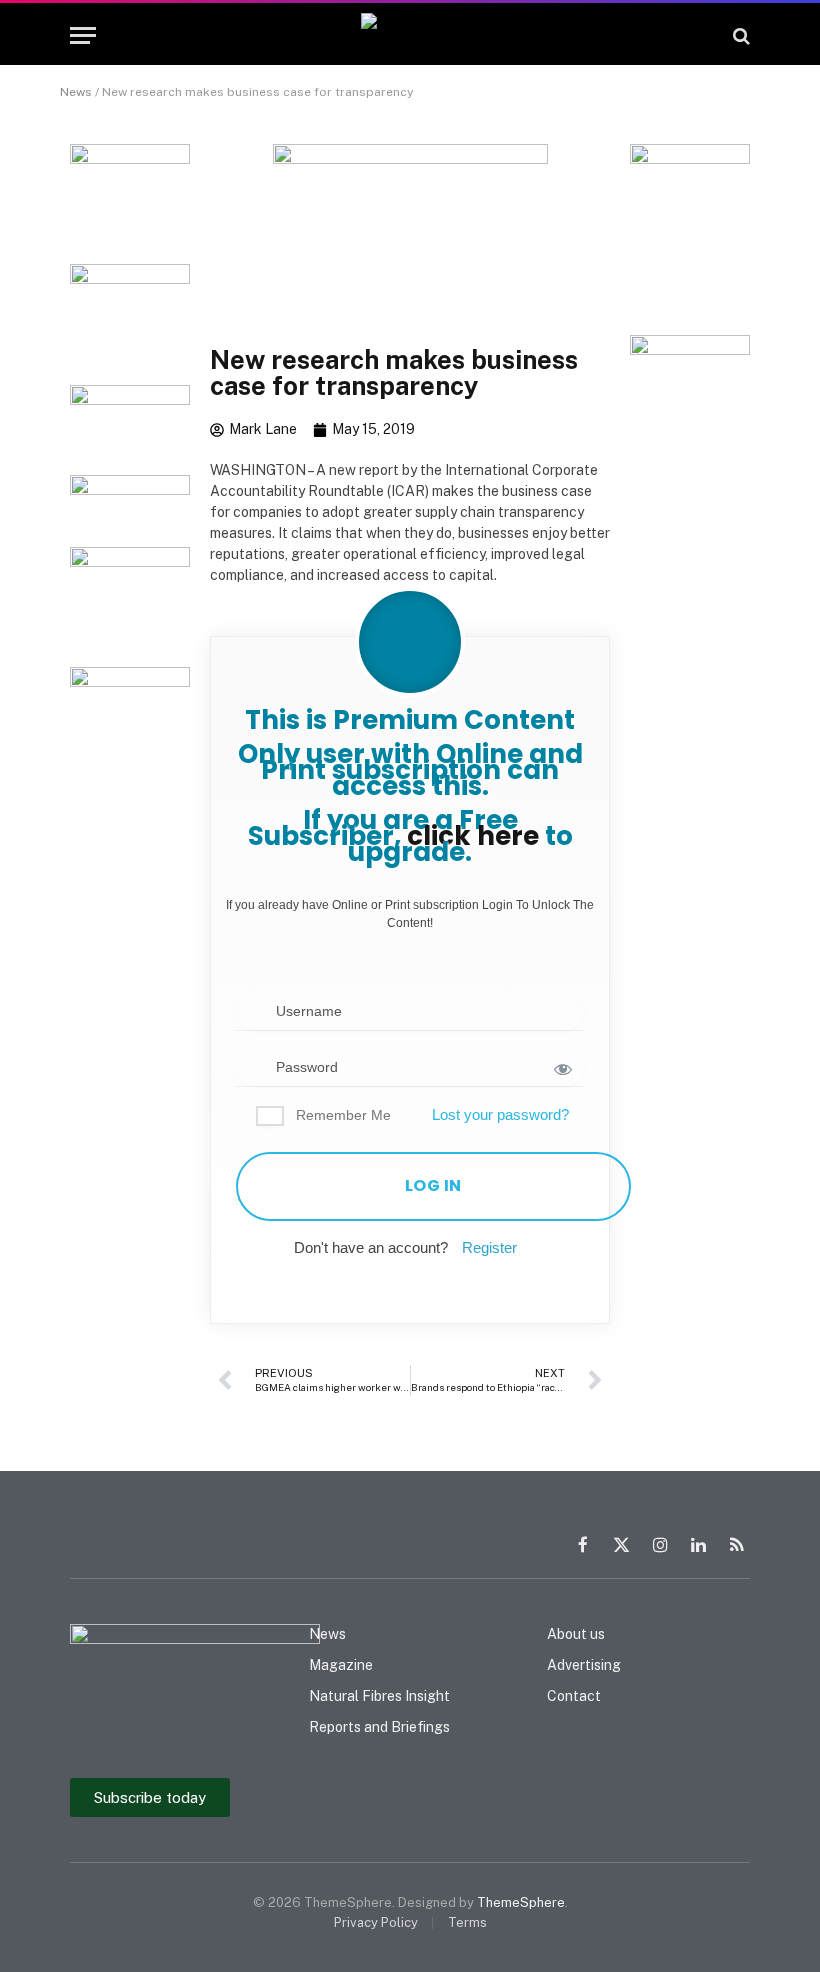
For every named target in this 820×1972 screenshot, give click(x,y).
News (76, 92)
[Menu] (83, 35)
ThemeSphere (521, 1902)
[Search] (739, 35)
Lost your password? (500, 1114)
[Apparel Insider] (410, 35)
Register (489, 1247)
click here (473, 836)
